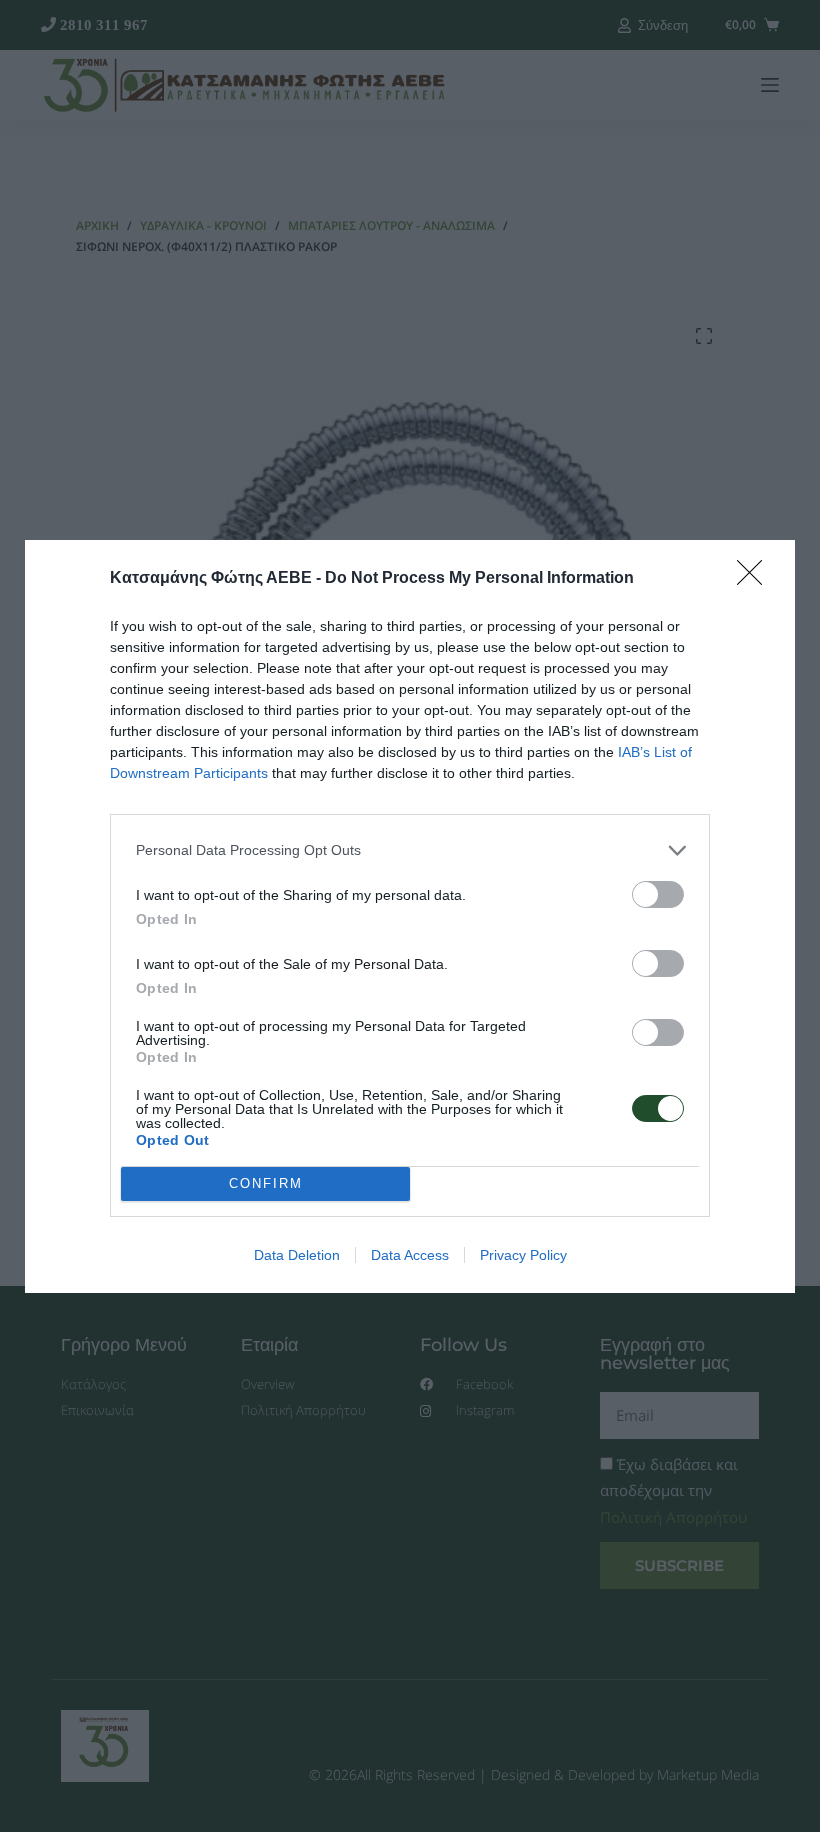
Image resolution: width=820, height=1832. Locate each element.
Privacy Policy (523, 1255)
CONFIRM (266, 1183)
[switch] (658, 894)
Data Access (410, 1255)
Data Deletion (297, 1255)
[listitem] (410, 850)
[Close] (756, 579)
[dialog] (410, 916)
